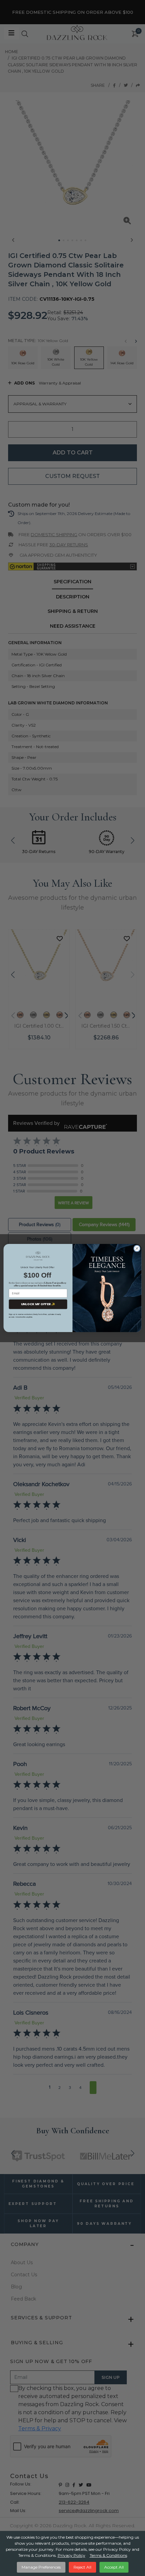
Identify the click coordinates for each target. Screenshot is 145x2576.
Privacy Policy (71, 2555)
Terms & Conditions (108, 2555)
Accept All (114, 2567)
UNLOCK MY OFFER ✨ (38, 1304)
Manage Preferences (41, 2567)
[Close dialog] (137, 1248)
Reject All (82, 2567)
